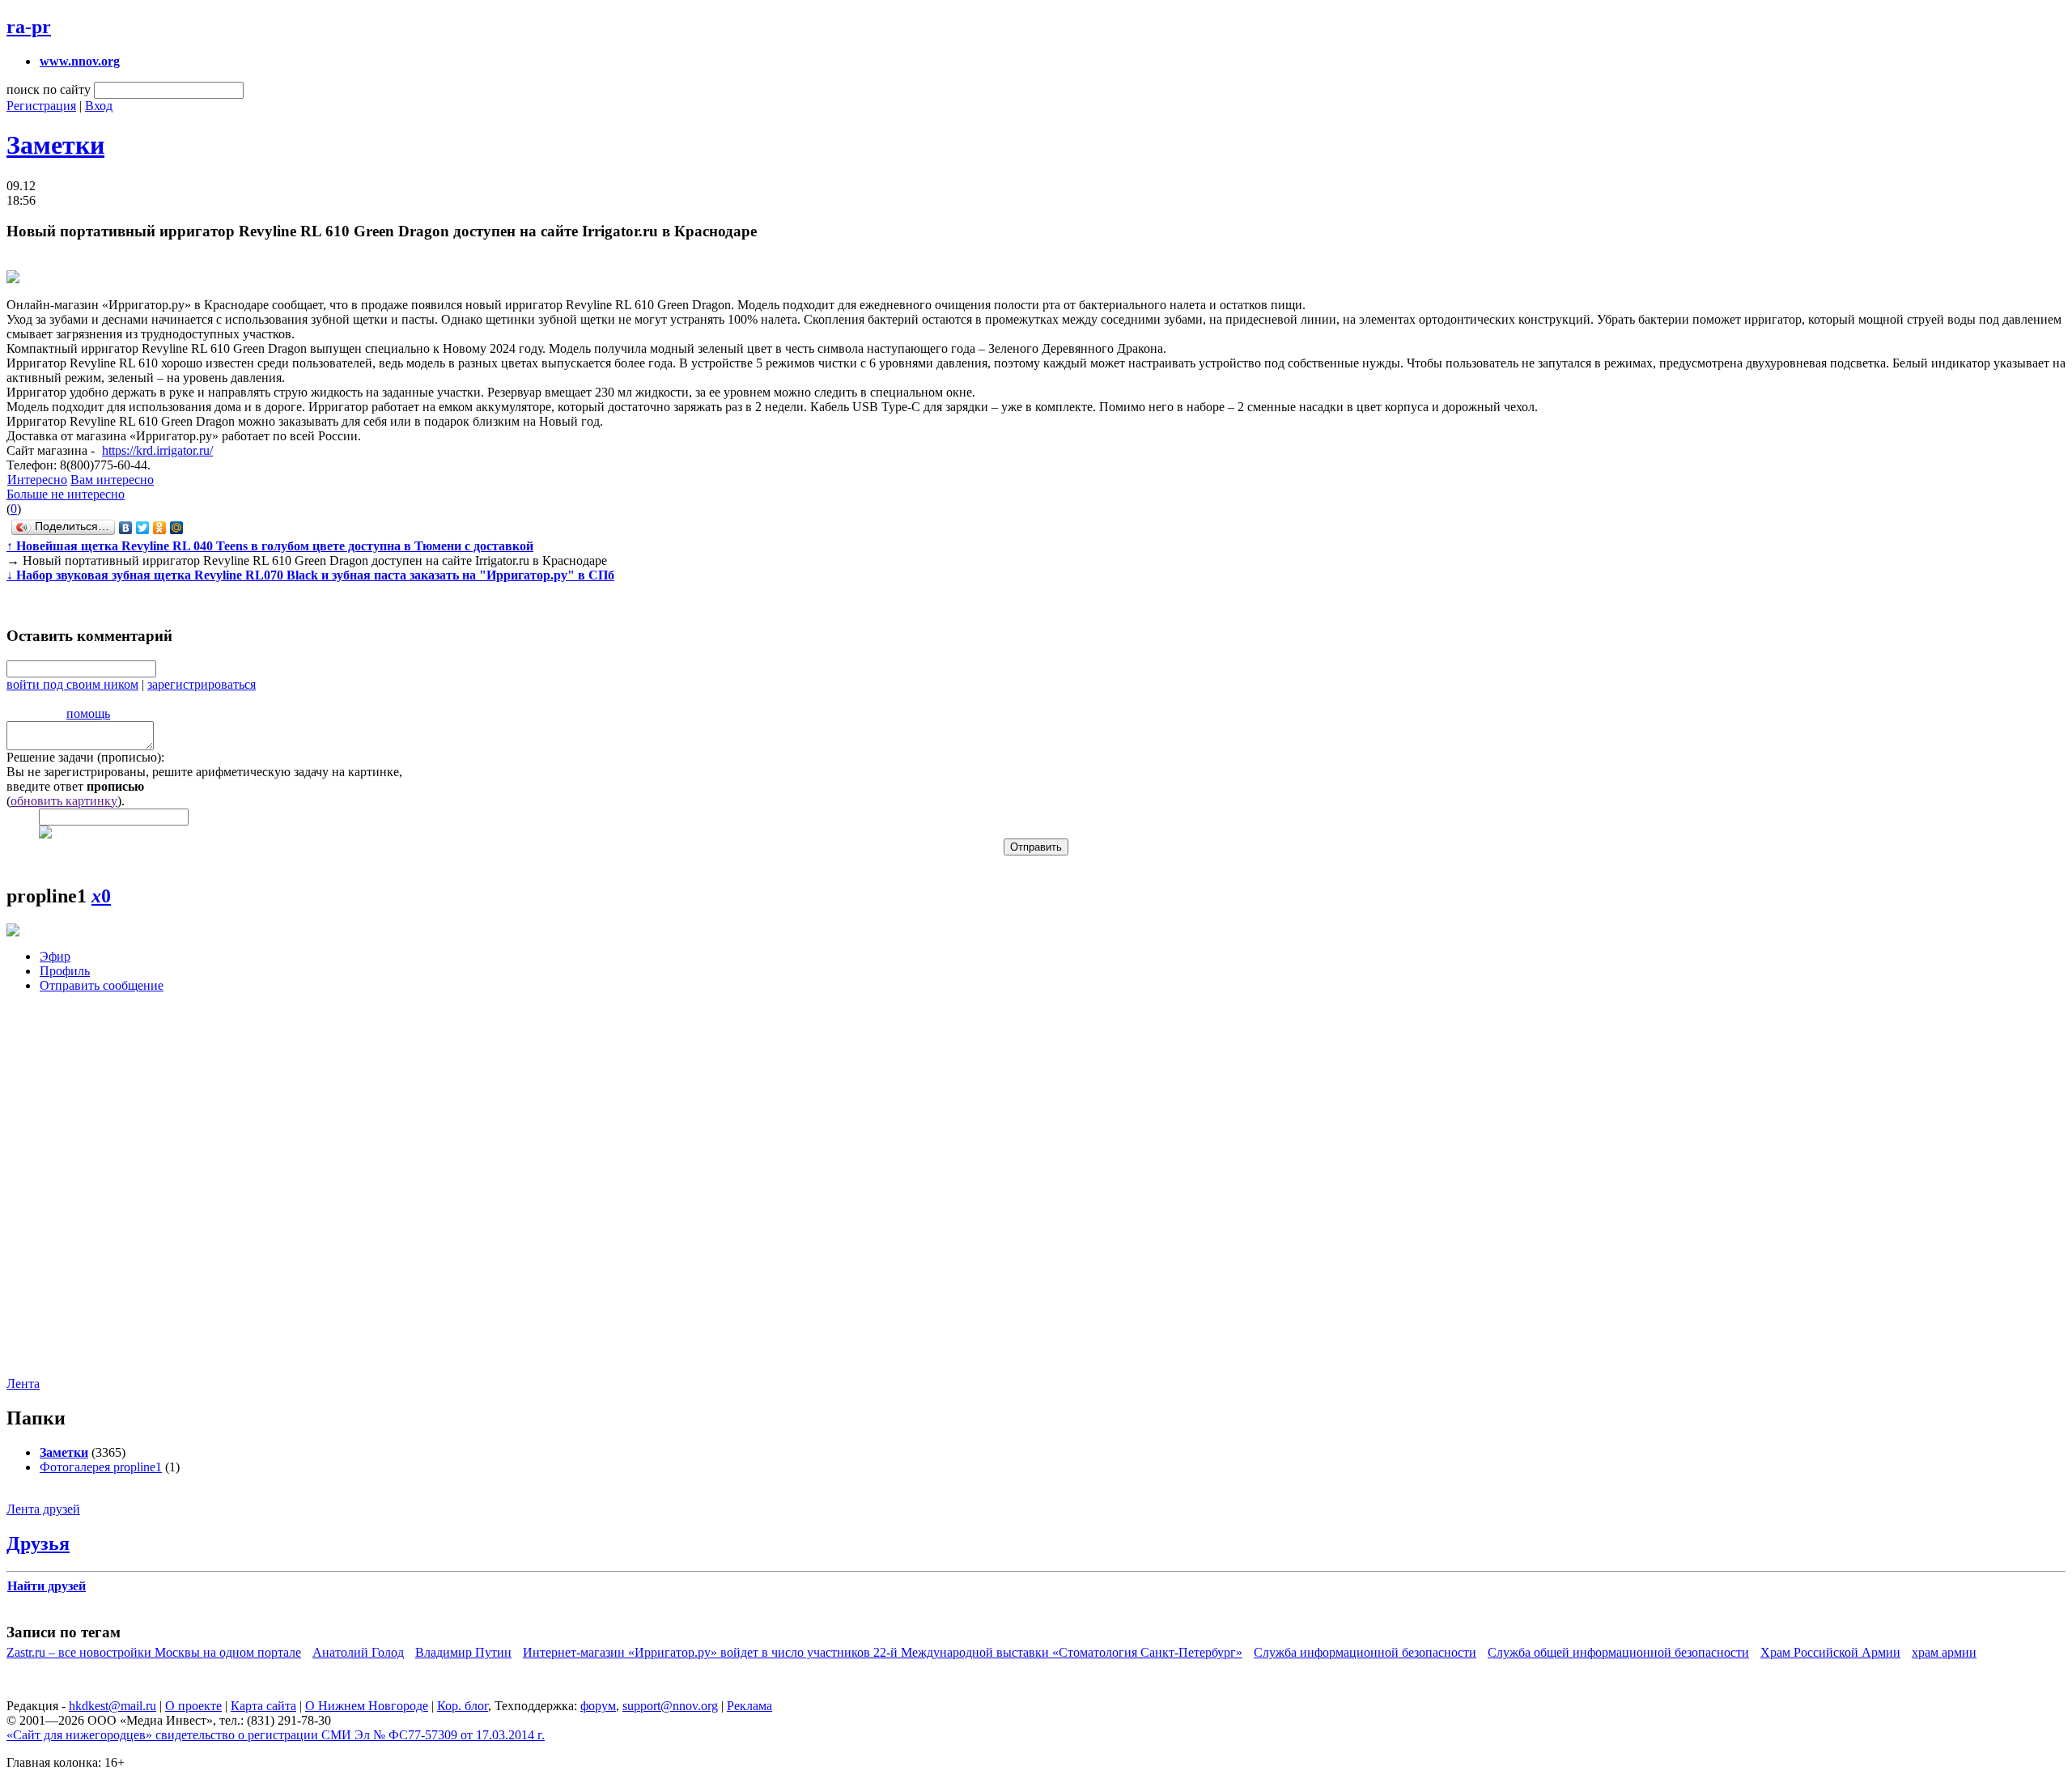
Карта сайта (263, 1706)
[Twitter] (143, 528)
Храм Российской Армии (1830, 1652)
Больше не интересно (66, 494)
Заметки (55, 145)
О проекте (193, 1706)
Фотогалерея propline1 (101, 1467)
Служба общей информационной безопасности (1618, 1652)
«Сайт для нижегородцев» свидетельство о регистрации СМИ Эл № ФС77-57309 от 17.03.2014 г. (276, 1735)
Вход (99, 106)
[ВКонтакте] (126, 528)
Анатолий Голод (358, 1652)
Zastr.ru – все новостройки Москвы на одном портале (154, 1652)
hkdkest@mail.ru (113, 1706)
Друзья (38, 1543)
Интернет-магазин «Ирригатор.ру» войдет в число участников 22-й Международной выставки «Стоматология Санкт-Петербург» (883, 1652)
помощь (88, 713)
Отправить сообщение (102, 985)
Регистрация (41, 106)
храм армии (1944, 1652)
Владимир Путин (463, 1652)
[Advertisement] (104, 1197)
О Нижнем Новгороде (367, 1706)
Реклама (749, 1706)
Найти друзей (47, 1586)
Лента (23, 1384)
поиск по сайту (49, 89)
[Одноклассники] (160, 528)
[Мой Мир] (177, 528)
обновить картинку (64, 801)
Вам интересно (112, 480)
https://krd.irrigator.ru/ (157, 450)
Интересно (37, 480)
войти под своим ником (72, 684)
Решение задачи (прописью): (85, 757)
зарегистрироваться (202, 684)
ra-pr (29, 27)
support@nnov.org (670, 1706)
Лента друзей (43, 1509)
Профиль (65, 971)
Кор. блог (463, 1706)
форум (598, 1706)
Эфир (55, 956)
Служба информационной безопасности (1365, 1652)
